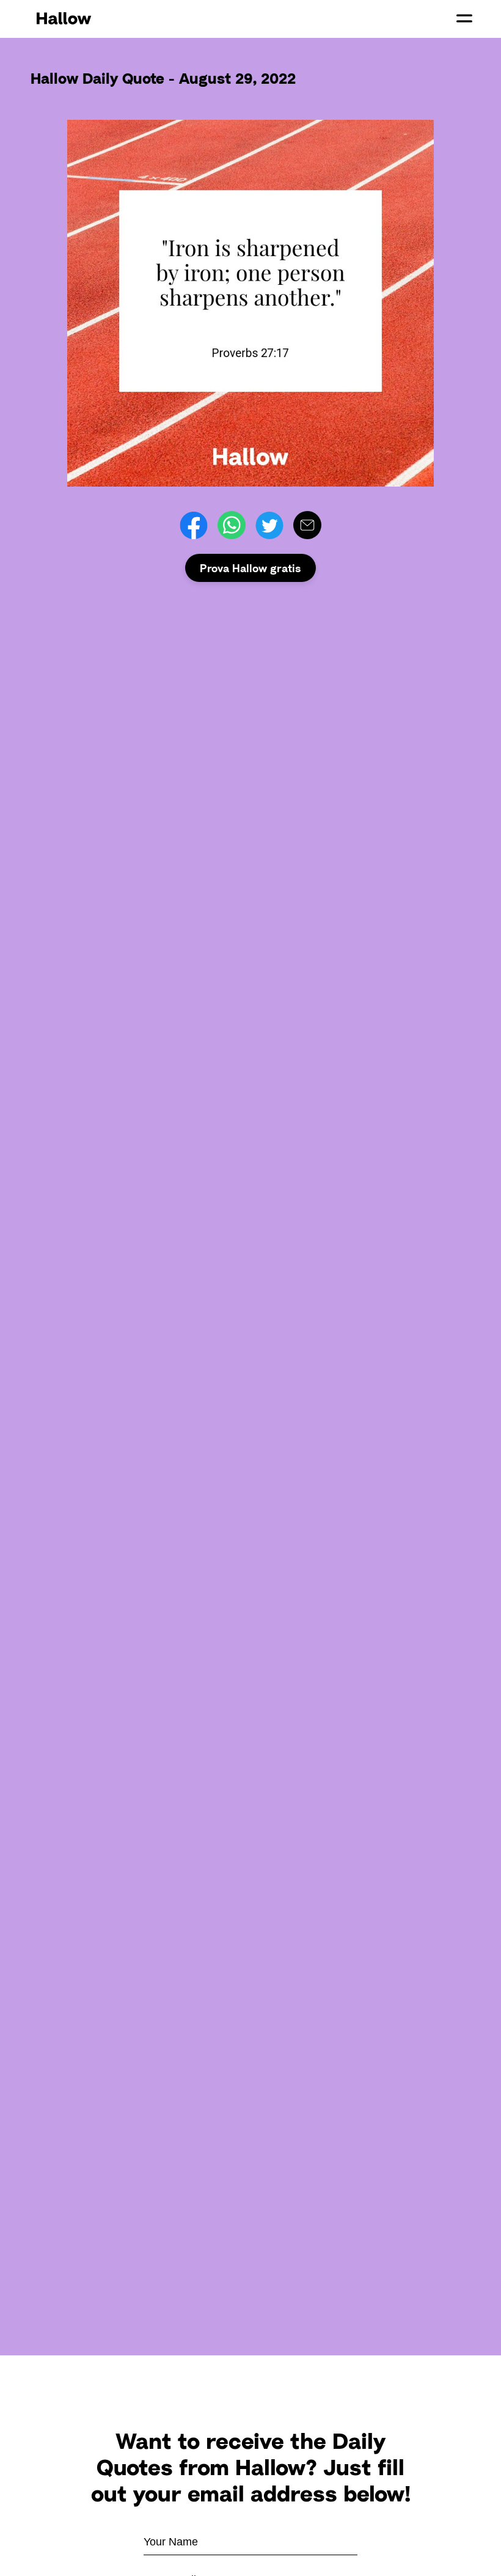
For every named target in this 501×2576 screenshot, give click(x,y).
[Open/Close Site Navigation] (464, 18)
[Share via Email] (307, 525)
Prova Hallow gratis (250, 568)
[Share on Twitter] (269, 525)
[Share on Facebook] (194, 525)
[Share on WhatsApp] (232, 525)
